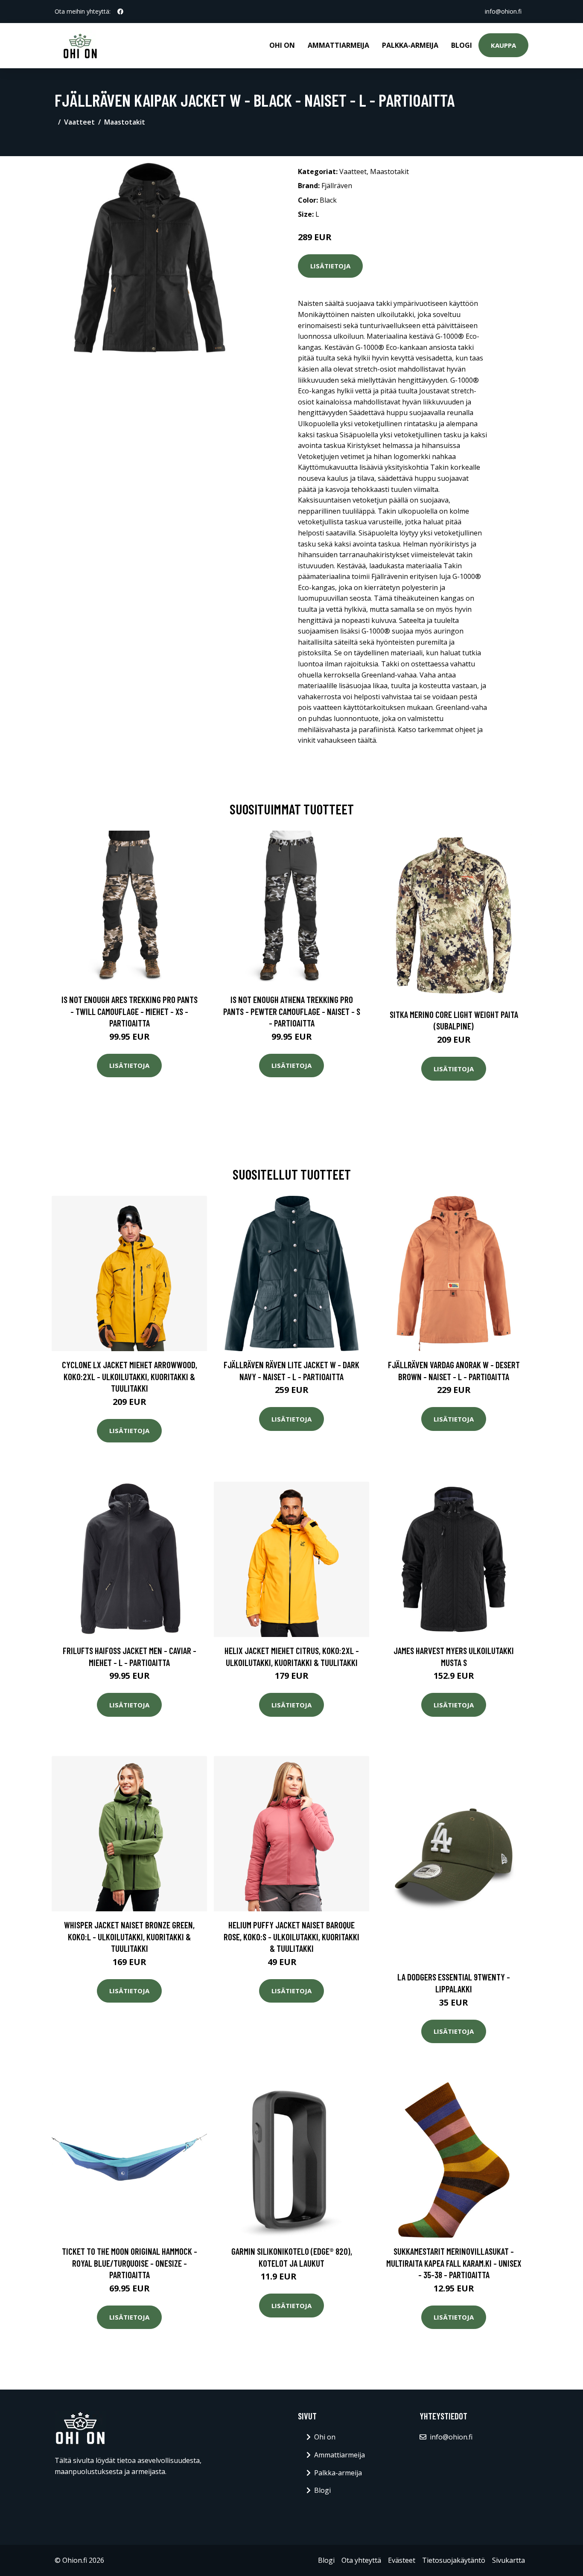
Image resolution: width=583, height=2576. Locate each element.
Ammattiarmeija (338, 45)
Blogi (462, 45)
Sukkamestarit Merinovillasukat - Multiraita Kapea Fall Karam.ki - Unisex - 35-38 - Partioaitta (454, 2263)
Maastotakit (125, 122)
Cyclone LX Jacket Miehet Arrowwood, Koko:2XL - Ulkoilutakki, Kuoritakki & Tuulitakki (130, 1376)
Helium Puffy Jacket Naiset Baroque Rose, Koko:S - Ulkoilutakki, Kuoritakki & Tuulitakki (291, 1936)
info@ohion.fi (503, 11)
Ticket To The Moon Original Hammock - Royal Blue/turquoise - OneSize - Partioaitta (130, 2263)
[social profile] (120, 12)
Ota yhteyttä (361, 2560)
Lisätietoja (330, 266)
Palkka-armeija (410, 45)
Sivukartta (509, 2560)
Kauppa (503, 45)
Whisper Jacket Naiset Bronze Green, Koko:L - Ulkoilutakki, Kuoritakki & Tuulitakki (129, 1936)
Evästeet (402, 2560)
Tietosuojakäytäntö (454, 2560)
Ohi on (282, 45)
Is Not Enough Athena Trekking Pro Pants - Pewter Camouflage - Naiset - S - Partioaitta (292, 1011)
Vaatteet (79, 122)
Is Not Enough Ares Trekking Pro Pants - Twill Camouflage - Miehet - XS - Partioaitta (130, 1011)
